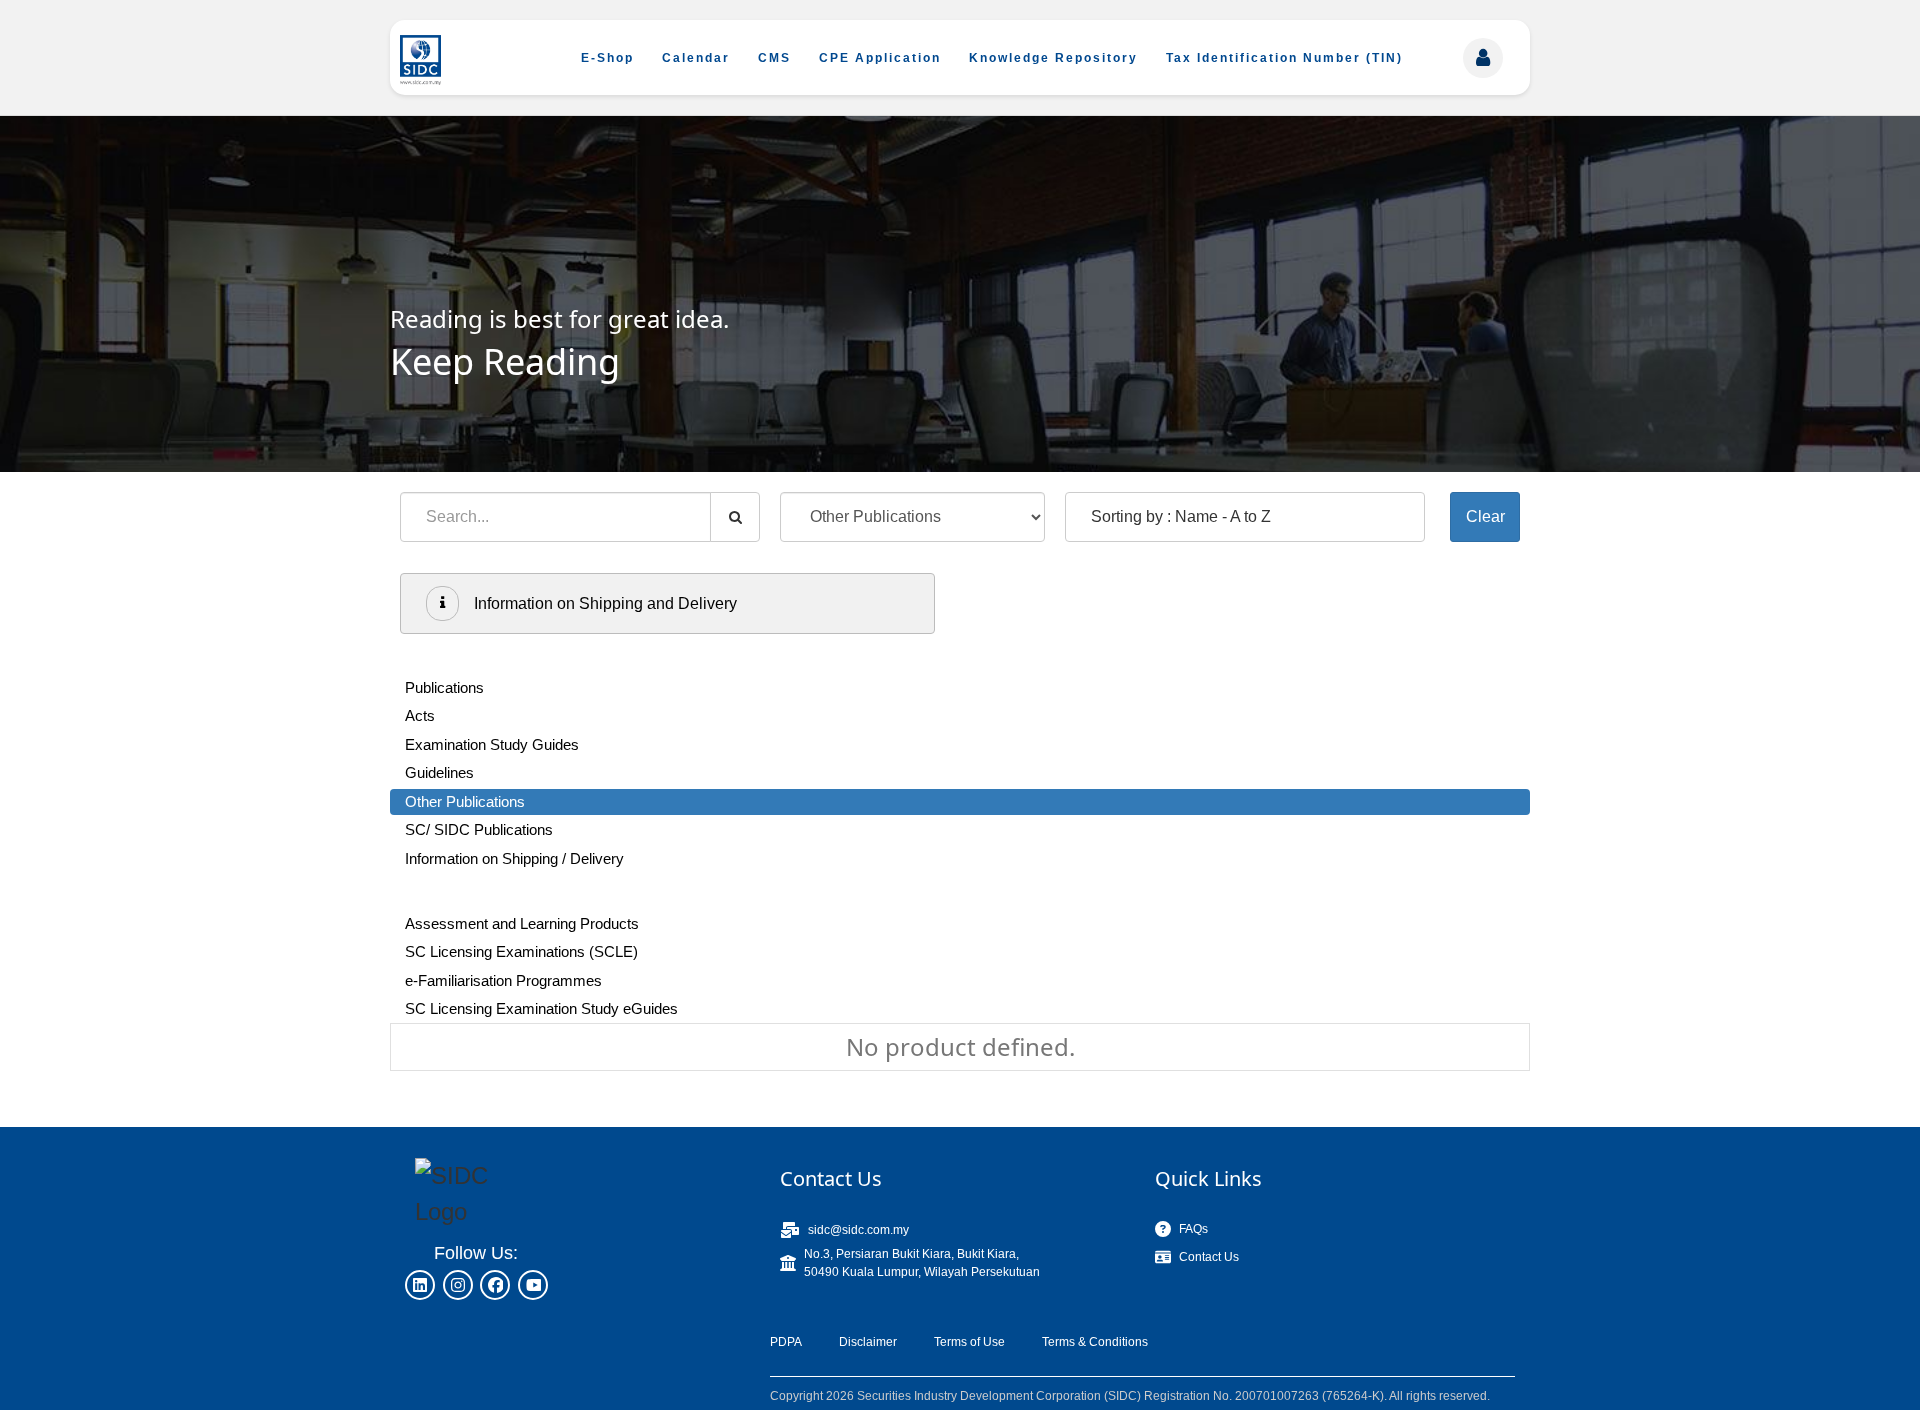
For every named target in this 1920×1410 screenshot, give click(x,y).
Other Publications (465, 801)
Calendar (696, 58)
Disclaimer (868, 1342)
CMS (774, 58)
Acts (420, 715)
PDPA (786, 1342)
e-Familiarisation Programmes (503, 980)
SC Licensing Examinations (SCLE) (521, 951)
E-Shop (607, 58)
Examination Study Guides (492, 744)
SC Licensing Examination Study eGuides (541, 1008)
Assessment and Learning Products (522, 923)
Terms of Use (969, 1342)
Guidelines (439, 772)
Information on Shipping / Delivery (514, 858)
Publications (444, 687)
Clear (1485, 516)
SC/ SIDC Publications (479, 829)
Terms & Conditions (1095, 1342)
